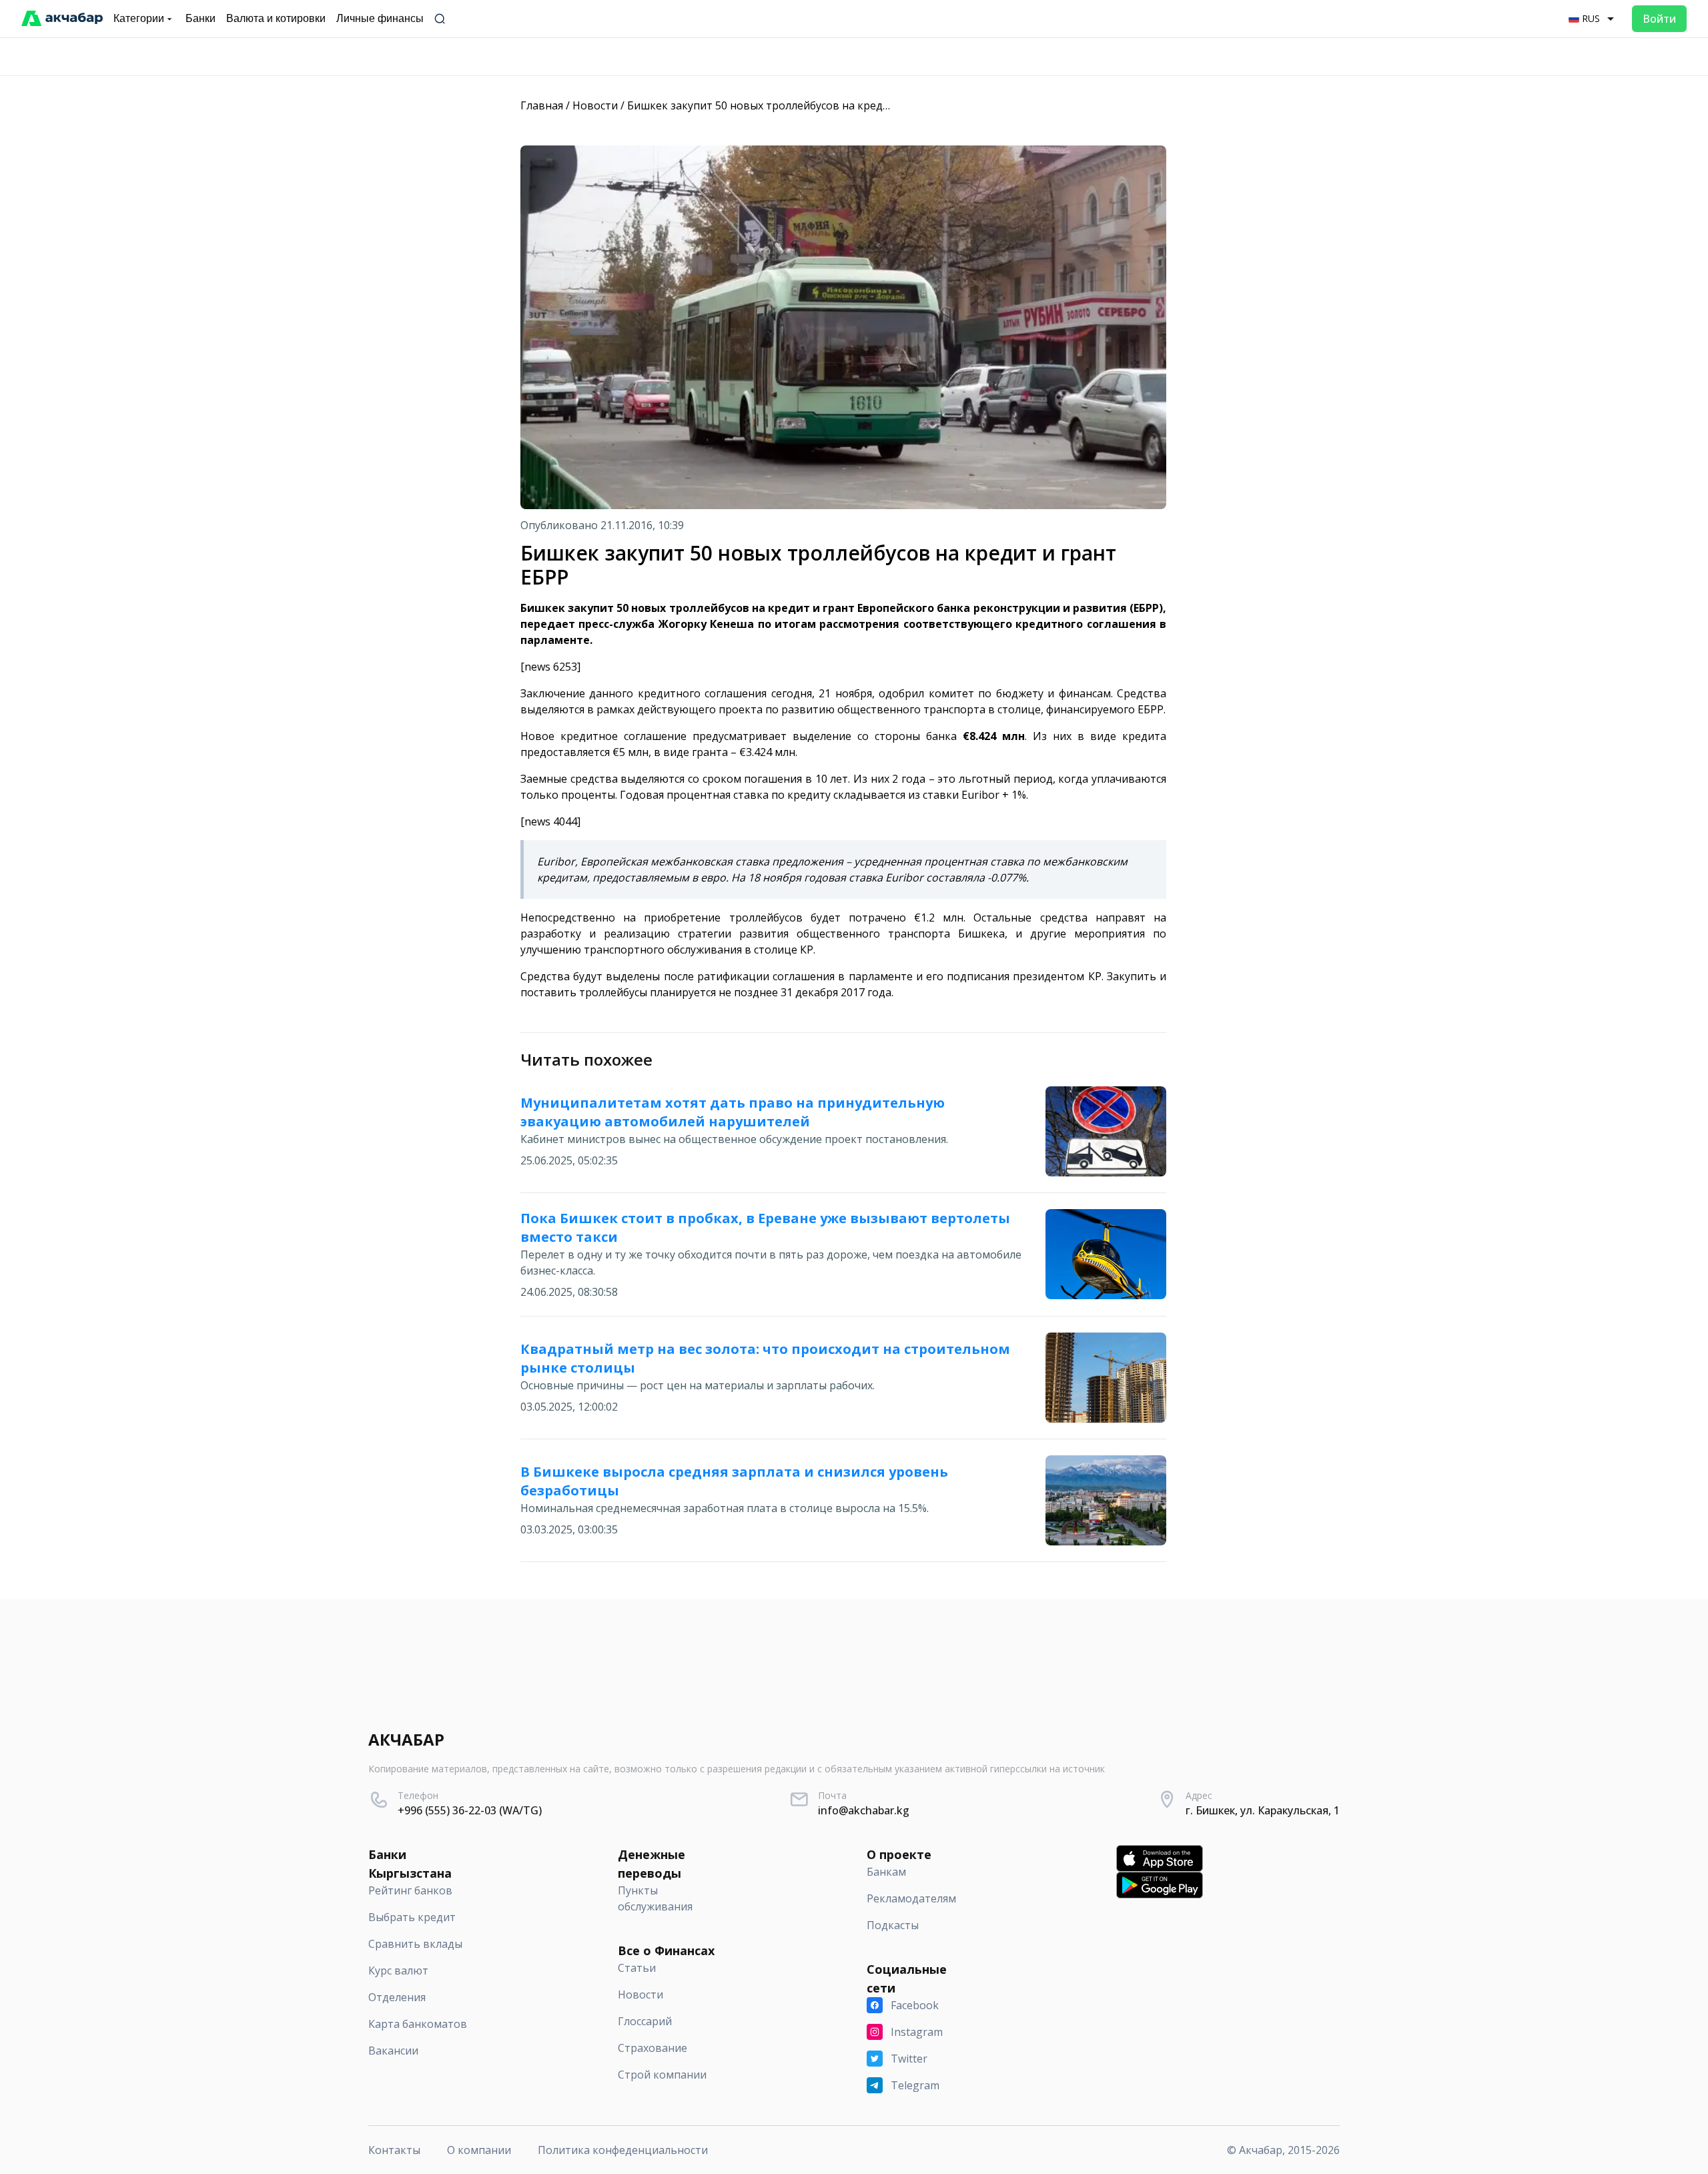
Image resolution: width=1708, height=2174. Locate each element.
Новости (595, 105)
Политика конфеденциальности (623, 2150)
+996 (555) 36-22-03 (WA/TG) (470, 1810)
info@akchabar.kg (864, 1810)
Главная (542, 105)
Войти (1659, 19)
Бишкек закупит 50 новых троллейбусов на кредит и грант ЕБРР (797, 105)
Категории (139, 18)
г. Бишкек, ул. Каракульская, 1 (1263, 1810)
